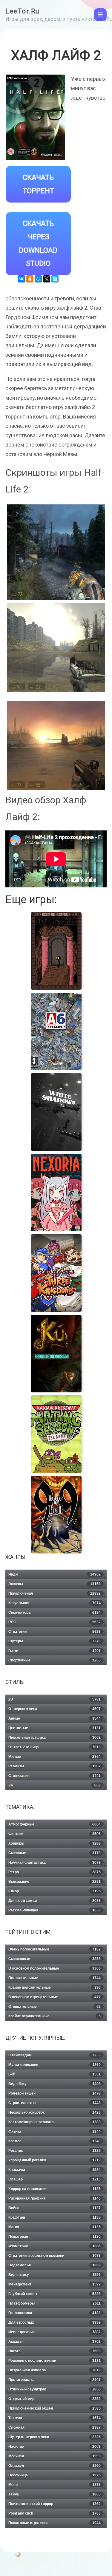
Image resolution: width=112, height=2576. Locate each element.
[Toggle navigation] (100, 15)
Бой (55, 2074)
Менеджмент (55, 2284)
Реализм (55, 1766)
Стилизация (55, 1776)
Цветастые (55, 1728)
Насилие (55, 2447)
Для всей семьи (55, 1901)
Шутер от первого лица (55, 2437)
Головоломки (55, 2313)
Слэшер (55, 2179)
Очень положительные (55, 1949)
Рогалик (55, 2151)
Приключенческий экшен (55, 2408)
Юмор (55, 1891)
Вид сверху (55, 2275)
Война (55, 2208)
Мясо (55, 2485)
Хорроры (55, 1843)
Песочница (55, 2475)
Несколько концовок (55, 2112)
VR (55, 1785)
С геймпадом (55, 2055)
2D (55, 1699)
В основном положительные (55, 1968)
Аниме (55, 1718)
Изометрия (55, 2246)
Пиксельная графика (55, 1738)
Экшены (55, 1584)
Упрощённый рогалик (55, 2160)
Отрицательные (55, 2007)
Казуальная (55, 1603)
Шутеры (55, 1641)
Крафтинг (55, 2217)
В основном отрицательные (55, 1997)
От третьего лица (55, 1747)
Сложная (55, 2427)
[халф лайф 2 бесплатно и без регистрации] (56, 552)
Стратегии (55, 1632)
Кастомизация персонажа (55, 2122)
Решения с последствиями (55, 2361)
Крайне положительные (55, 1987)
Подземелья (55, 2265)
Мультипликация (55, 2065)
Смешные (55, 1853)
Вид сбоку (55, 2084)
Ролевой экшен (55, 2093)
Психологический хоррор (55, 2504)
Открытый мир (55, 2399)
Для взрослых (55, 2322)
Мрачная (55, 2456)
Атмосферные (55, 1824)
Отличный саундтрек (55, 2389)
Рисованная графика (55, 2198)
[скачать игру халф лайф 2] (56, 648)
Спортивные (55, 1660)
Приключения (55, 1593)
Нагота (55, 2351)
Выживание (55, 1882)
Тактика (55, 2418)
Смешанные (55, 1959)
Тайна (55, 2494)
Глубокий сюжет (55, 2294)
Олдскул (55, 2466)
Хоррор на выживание (55, 2189)
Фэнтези (55, 1834)
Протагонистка (55, 2380)
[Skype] (55, 279)
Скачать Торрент (38, 184)
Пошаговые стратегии (55, 2523)
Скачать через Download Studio (38, 243)
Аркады (55, 2342)
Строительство (55, 2103)
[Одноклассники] (30, 279)
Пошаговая (55, 2237)
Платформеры (55, 2303)
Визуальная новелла (55, 2370)
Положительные (55, 1978)
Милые (55, 1757)
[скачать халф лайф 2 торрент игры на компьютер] (56, 745)
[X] (47, 279)
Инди (55, 1574)
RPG (55, 1622)
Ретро (55, 1872)
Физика (55, 2132)
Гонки (55, 1651)
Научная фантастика (55, 1862)
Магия (55, 2227)
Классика (55, 2170)
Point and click (55, 2513)
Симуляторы (55, 1613)
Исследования (55, 2332)
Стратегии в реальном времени (55, 2256)
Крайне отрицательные (55, 2016)
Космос (55, 2141)
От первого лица (55, 1709)
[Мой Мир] (38, 279)
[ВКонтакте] (22, 279)
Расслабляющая (55, 1910)
